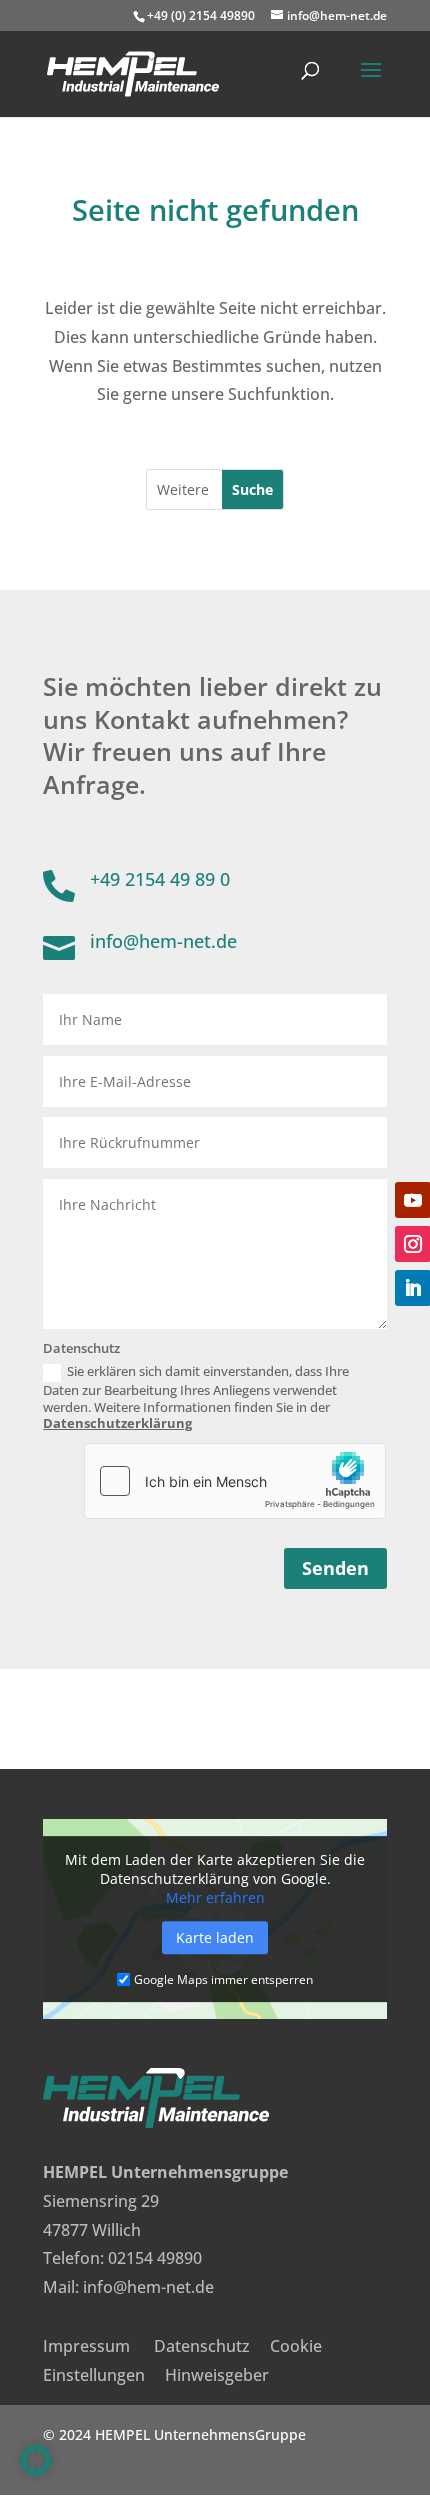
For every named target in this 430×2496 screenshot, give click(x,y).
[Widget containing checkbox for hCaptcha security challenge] (235, 1481)
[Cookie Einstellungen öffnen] (36, 2470)
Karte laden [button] (215, 1937)
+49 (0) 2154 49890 (201, 15)
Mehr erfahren (215, 1897)
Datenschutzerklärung (117, 1423)
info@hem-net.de (148, 2287)
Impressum (86, 2346)
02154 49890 (155, 2258)
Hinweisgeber (217, 2375)
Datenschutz (202, 2346)
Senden (335, 1568)
